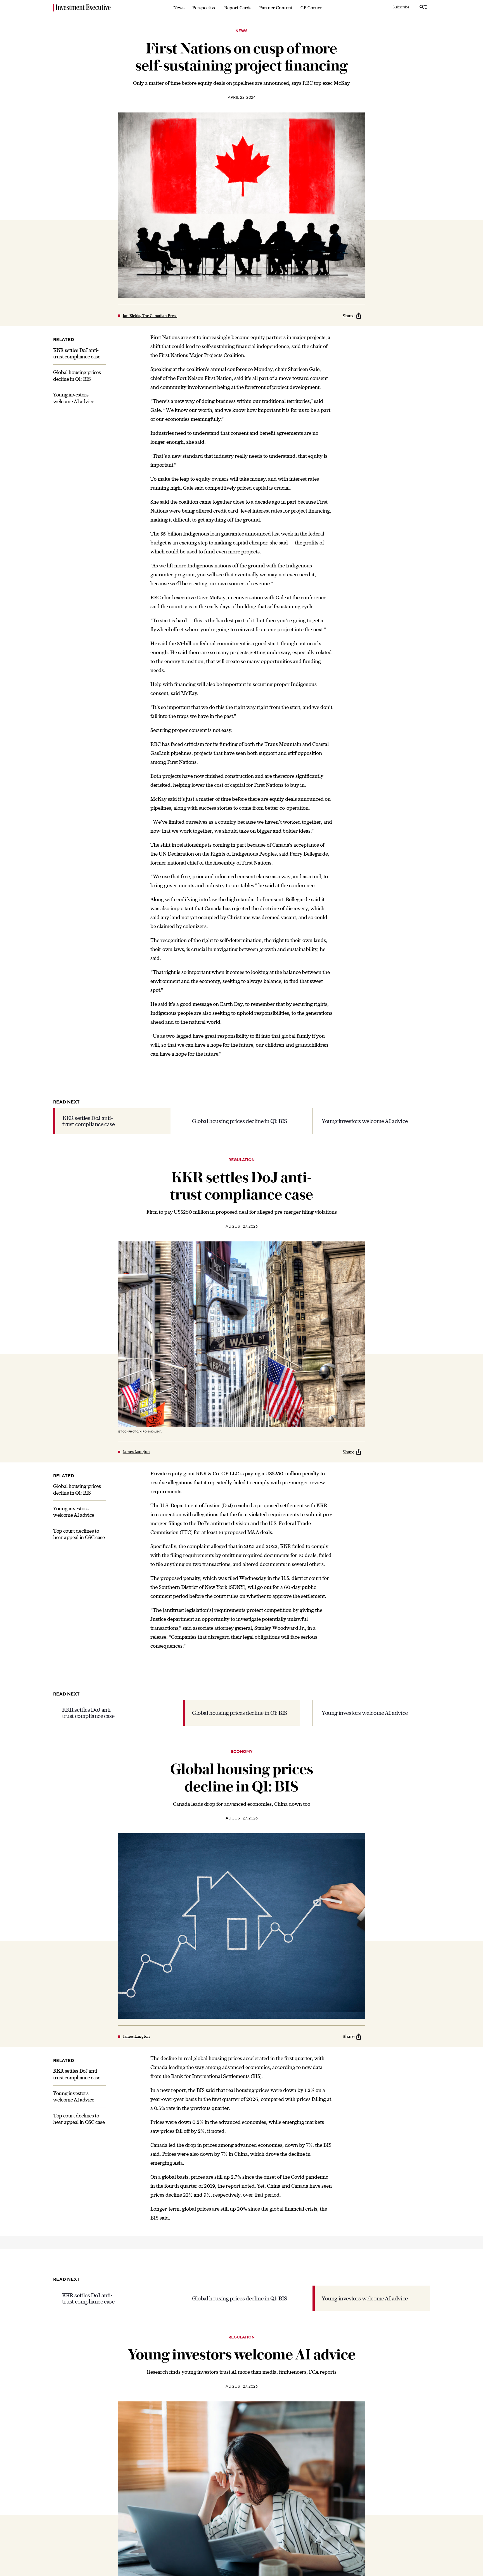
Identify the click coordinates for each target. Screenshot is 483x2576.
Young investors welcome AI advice (365, 1121)
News (179, 8)
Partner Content (276, 8)
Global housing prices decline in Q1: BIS (240, 1121)
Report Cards (238, 8)
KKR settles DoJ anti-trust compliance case (89, 1121)
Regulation (241, 1160)
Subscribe (401, 7)
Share (349, 316)
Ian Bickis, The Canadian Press (150, 316)
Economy (242, 1752)
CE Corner (311, 8)
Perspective (204, 8)
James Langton (136, 1452)
